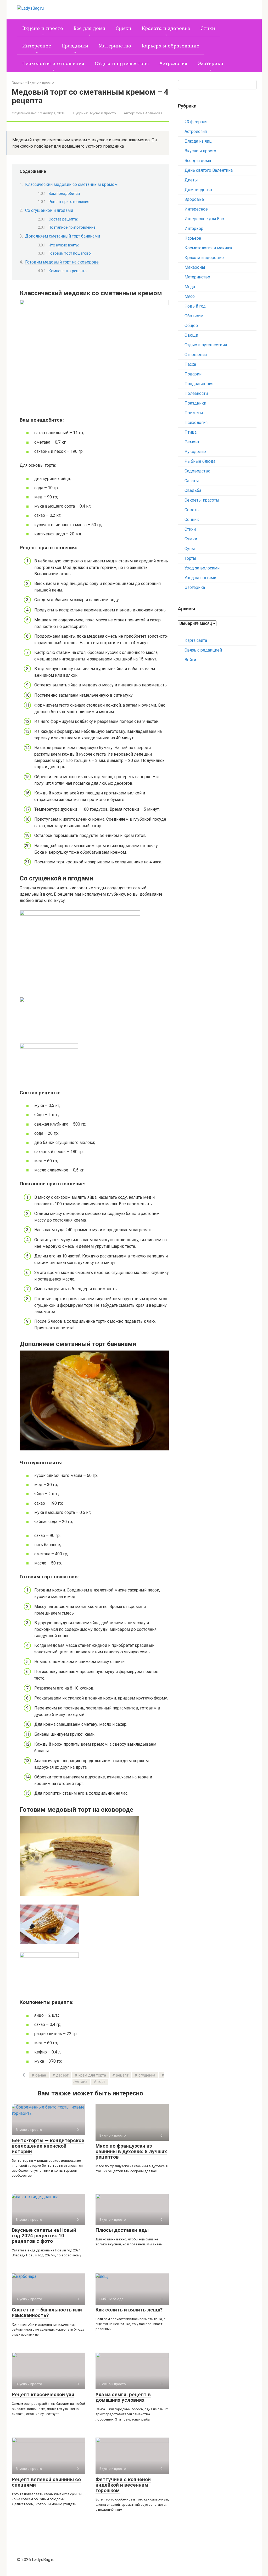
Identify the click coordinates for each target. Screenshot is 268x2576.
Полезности (196, 393)
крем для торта (92, 2075)
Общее (191, 326)
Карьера (193, 238)
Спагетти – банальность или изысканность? (47, 2313)
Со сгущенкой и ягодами (49, 210)
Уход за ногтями (200, 578)
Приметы (194, 413)
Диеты (191, 180)
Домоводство (198, 190)
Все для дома (89, 28)
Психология (196, 423)
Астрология (173, 63)
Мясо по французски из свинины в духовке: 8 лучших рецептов (131, 2151)
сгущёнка (147, 2075)
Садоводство (197, 471)
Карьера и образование (170, 46)
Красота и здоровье (166, 28)
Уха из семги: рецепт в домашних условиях (123, 2397)
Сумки (124, 28)
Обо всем (194, 316)
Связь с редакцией (203, 650)
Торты (190, 558)
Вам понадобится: (65, 193)
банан (41, 2075)
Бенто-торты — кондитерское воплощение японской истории (48, 2146)
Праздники (75, 46)
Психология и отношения (53, 63)
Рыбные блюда (200, 461)
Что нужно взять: (64, 245)
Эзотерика (211, 63)
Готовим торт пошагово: (70, 253)
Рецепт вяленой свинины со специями (46, 2482)
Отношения (196, 355)
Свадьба (193, 490)
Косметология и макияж (208, 248)
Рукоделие (195, 452)
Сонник (192, 520)
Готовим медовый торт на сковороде (62, 262)
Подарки (193, 374)
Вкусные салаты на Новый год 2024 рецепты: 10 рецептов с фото (44, 2236)
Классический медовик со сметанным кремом (71, 184)
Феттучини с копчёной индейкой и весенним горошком (123, 2485)
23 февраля (196, 122)
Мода (190, 287)
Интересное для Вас (204, 219)
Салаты (192, 481)
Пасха (190, 364)
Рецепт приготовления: (69, 202)
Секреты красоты (202, 500)
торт (101, 2082)
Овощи (191, 335)
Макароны (195, 267)
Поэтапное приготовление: (72, 227)
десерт (62, 2075)
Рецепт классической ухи (43, 2394)
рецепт (122, 2075)
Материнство (115, 46)
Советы (192, 510)
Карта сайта (196, 640)
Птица (191, 432)
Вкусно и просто (43, 28)
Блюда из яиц (198, 141)
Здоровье (194, 199)
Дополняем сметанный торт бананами (63, 236)
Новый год (195, 306)
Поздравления (199, 384)
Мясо (190, 296)
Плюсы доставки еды (122, 2230)
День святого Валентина (209, 170)
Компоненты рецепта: (68, 271)
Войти (190, 660)
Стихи (208, 28)
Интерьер (194, 228)
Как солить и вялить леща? (129, 2310)
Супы (190, 549)
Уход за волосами (202, 568)
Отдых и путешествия (122, 63)
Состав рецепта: (63, 219)
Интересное (37, 46)
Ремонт (192, 442)
